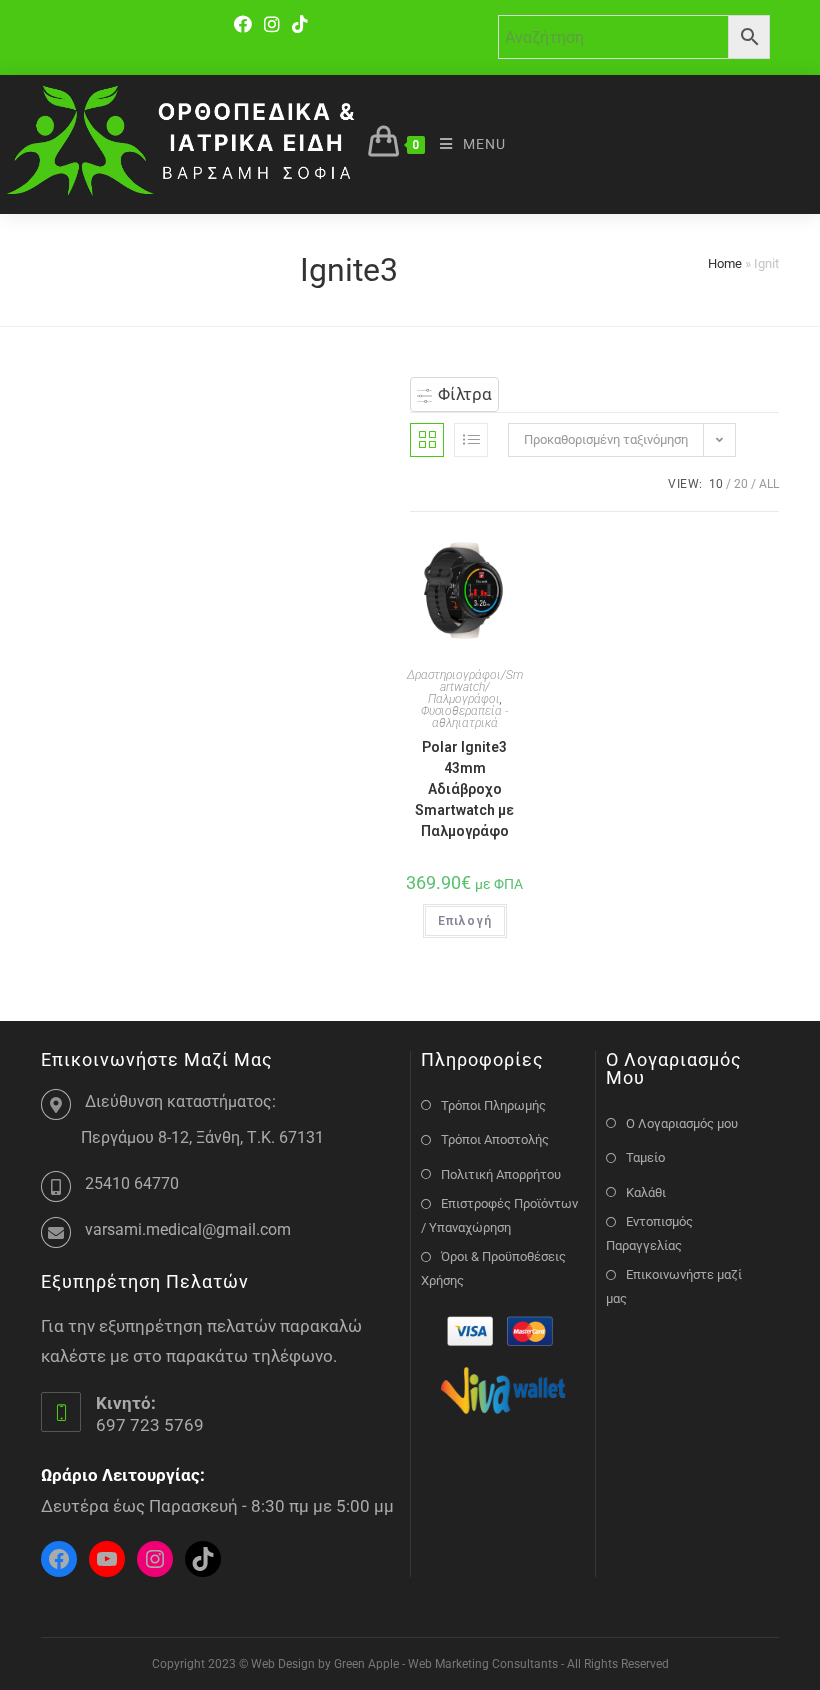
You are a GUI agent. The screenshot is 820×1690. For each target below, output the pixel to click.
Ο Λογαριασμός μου (682, 1123)
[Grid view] (427, 440)
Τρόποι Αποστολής (495, 1139)
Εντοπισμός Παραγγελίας (649, 1233)
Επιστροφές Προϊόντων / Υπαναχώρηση (499, 1215)
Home (725, 263)
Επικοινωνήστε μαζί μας (674, 1286)
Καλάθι (646, 1192)
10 (716, 484)
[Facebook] (246, 24)
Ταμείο (645, 1157)
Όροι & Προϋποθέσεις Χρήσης (493, 1268)
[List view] (471, 440)
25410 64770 (132, 1183)
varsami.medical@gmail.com (188, 1229)
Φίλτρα (463, 394)
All (769, 484)
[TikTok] (300, 24)
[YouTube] (107, 1559)
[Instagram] (272, 24)
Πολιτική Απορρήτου (501, 1174)
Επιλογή (465, 921)
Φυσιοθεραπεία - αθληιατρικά (464, 717)
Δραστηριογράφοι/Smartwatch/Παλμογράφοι (465, 687)
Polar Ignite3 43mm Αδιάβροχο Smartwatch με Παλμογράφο (464, 789)
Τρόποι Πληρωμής (493, 1105)
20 (741, 484)
